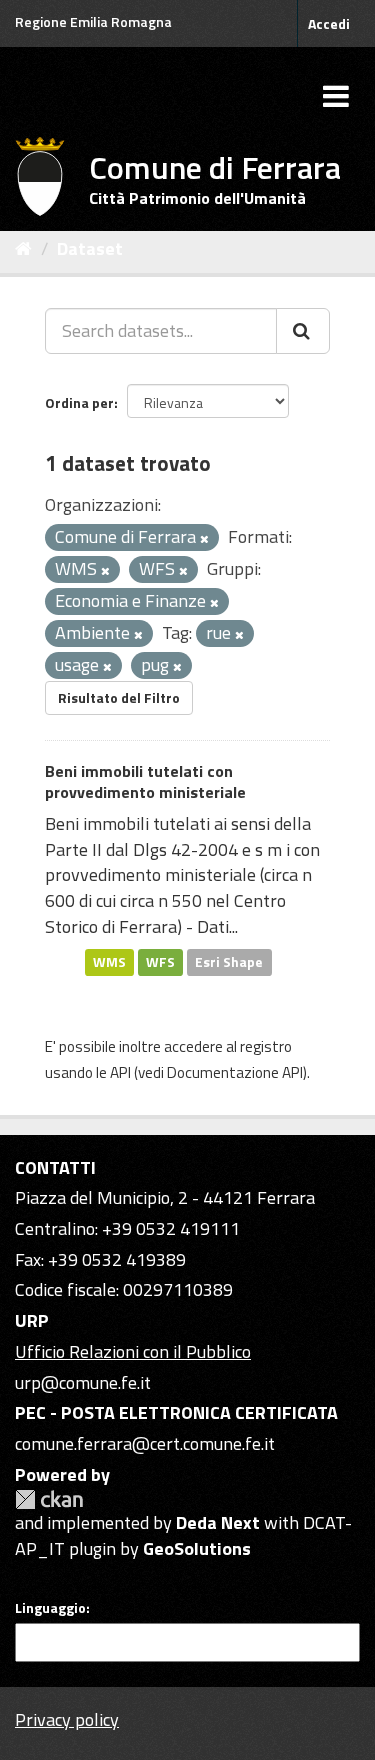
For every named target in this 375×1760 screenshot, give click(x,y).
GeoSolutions (197, 1548)
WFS (160, 962)
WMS (109, 962)
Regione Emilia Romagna (93, 21)
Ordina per (79, 402)
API (120, 1072)
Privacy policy (67, 1719)
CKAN (49, 1499)
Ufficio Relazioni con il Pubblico (133, 1351)
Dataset (90, 248)
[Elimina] (204, 539)
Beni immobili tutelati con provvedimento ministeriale (145, 781)
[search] (303, 331)
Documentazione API (235, 1072)
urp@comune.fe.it (83, 1382)
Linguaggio (50, 1608)
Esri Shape (229, 962)
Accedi (329, 23)
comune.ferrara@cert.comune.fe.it (145, 1443)
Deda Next (218, 1522)
